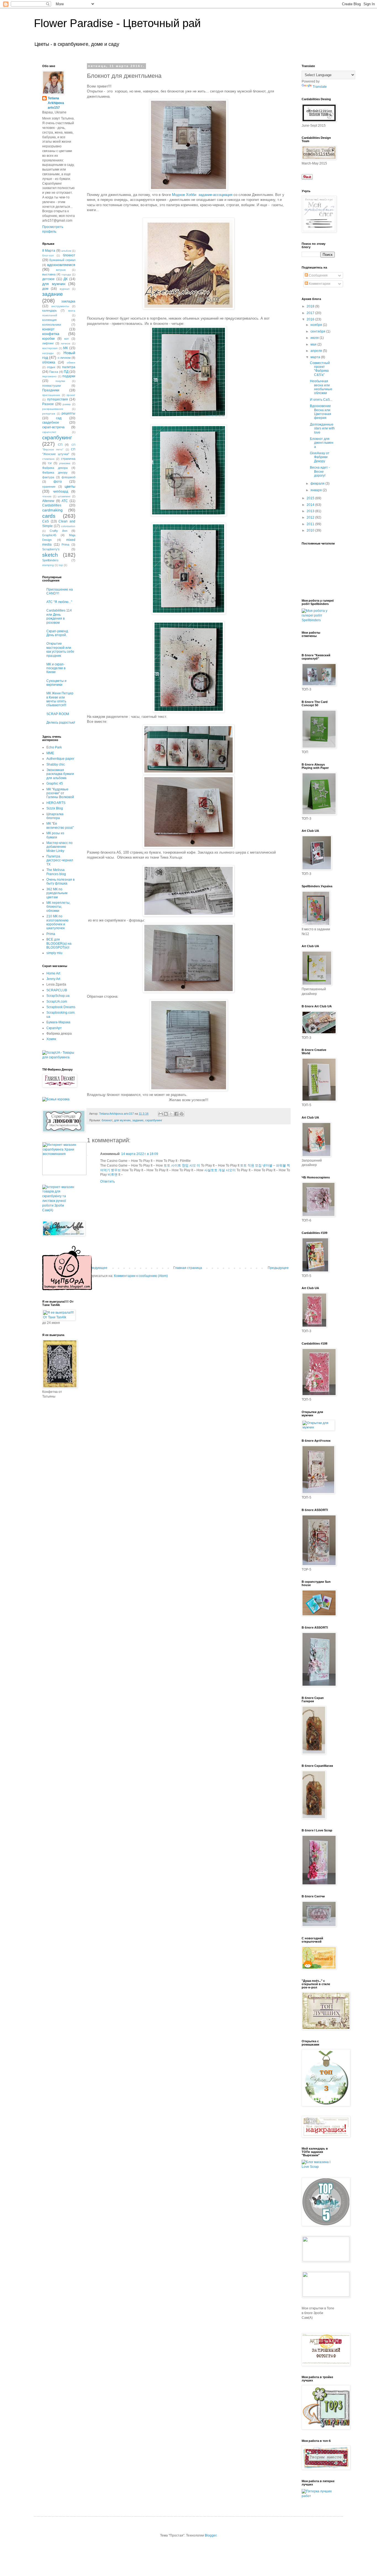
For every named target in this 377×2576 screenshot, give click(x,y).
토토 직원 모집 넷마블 (256, 1165)
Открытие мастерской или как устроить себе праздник (60, 650)
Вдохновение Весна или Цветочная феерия (321, 412)
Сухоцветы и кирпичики (56, 683)
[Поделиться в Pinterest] (182, 1114)
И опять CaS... (321, 400)
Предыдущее (278, 1268)
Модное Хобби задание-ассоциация (202, 195)
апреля (317, 351)
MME (50, 753)
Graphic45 (49, 535)
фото (58, 482)
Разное (48, 404)
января (317, 490)
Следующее (98, 1268)
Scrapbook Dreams (61, 1007)
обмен (71, 363)
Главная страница (188, 1268)
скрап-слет (49, 432)
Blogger (211, 2535)
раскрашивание (53, 409)
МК (66, 348)
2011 (311, 524)
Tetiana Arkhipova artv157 (56, 103)
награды (48, 353)
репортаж (49, 414)
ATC (65, 501)
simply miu (54, 953)
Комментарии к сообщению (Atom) (141, 1276)
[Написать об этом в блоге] (166, 1114)
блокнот (107, 1120)
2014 (311, 505)
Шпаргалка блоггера (55, 816)
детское (48, 279)
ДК (66, 279)
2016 (311, 319)
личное (66, 343)
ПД (66, 372)
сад (59, 418)
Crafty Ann (58, 531)
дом (45, 289)
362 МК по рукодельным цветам (57, 893)
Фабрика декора (55, 468)
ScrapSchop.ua (58, 996)
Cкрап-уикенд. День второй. (58, 633)
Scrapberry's (51, 549)
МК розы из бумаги (55, 835)
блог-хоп (48, 255)
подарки (69, 376)
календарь (50, 310)
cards (49, 516)
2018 (311, 306)
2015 (311, 498)
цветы (70, 486)
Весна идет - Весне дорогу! (320, 472)
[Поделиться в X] (171, 1114)
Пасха (54, 372)
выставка (49, 274)
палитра (69, 367)
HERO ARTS (56, 803)
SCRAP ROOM (58, 714)
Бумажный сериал (62, 260)
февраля (318, 484)
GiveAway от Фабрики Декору (320, 457)
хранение (49, 487)
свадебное (51, 423)
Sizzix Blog (55, 808)
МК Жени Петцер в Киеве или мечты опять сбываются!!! (60, 699)
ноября (317, 325)
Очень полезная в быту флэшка (60, 881)
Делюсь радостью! (61, 723)
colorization (68, 526)
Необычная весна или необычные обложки (321, 387)
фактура (48, 477)
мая (314, 344)
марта (316, 357)
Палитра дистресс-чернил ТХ (60, 860)
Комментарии (319, 284)
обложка (49, 362)
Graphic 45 (55, 784)
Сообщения (318, 275)
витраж (61, 270)
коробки (48, 339)
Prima (65, 545)
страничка (68, 459)
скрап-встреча (53, 427)
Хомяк (51, 1039)
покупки (60, 381)
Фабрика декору (55, 472)
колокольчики (52, 325)
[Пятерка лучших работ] (318, 2496)
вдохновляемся (61, 265)
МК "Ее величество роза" (60, 825)
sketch (50, 555)
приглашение (51, 395)
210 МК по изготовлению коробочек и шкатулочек (57, 922)
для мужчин (122, 1120)
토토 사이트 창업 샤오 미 (182, 1165)
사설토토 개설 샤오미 (220, 1170)
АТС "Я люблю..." (59, 602)
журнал (65, 289)
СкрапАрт (54, 1028)
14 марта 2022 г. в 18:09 (140, 1154)
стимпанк (48, 459)
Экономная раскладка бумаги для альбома (60, 774)
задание (138, 1120)
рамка (67, 404)
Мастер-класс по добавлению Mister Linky (59, 847)
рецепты (68, 413)
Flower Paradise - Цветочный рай (117, 23)
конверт (48, 329)
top (61, 565)
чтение (47, 496)
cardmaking (52, 510)
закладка (68, 301)
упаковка (65, 463)
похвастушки (51, 386)
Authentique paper (60, 759)
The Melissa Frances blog (56, 872)
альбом (66, 251)
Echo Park (54, 747)
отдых (51, 367)
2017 (311, 313)
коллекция (49, 320)
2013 (311, 511)
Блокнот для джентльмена (322, 443)
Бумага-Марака (58, 1022)
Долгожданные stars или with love (322, 428)
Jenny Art (53, 979)
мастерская (50, 348)
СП (60, 445)
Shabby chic (56, 764)
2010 (311, 530)
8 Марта (49, 251)
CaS (46, 521)
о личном (64, 358)
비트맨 (113, 1175)
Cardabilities (52, 505)
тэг (50, 463)
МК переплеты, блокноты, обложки (58, 907)
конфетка (51, 334)
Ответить (107, 1181)
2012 (311, 517)
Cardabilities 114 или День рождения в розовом (59, 616)
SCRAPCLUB (57, 990)
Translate (320, 87)
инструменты (60, 306)
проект (71, 395)
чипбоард (61, 492)
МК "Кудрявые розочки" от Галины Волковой (60, 793)
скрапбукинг (154, 1120)
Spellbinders (50, 560)
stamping (48, 565)
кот (67, 339)
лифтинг (48, 343)
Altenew (48, 501)
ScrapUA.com (57, 1002)
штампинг (64, 496)
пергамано (49, 376)
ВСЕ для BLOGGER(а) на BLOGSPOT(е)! (59, 943)
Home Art (53, 973)
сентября (318, 331)
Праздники (51, 390)
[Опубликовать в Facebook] (176, 1114)
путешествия (58, 399)
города (66, 274)
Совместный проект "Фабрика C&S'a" (320, 369)
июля (315, 338)
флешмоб (68, 477)
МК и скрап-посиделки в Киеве (56, 668)
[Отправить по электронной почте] (161, 1114)
